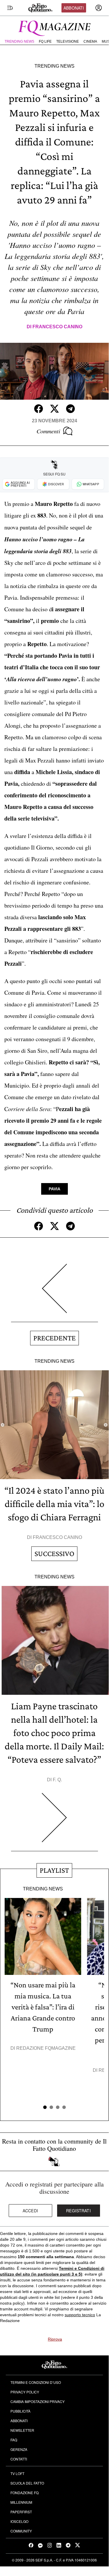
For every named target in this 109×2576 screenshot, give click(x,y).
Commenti (48, 431)
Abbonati (74, 8)
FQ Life (45, 42)
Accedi (30, 2211)
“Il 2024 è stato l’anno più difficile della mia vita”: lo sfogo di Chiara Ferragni (54, 1504)
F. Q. (57, 1780)
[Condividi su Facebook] (39, 409)
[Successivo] (54, 1822)
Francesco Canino (57, 327)
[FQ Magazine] (54, 27)
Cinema (90, 42)
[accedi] (99, 8)
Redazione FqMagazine (46, 2048)
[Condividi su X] (54, 409)
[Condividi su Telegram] (70, 409)
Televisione (68, 42)
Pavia (54, 1189)
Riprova (55, 2339)
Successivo (54, 1554)
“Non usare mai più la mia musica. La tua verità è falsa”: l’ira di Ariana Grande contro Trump (43, 2007)
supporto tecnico (80, 2315)
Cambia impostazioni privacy (38, 2401)
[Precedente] (54, 1293)
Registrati (78, 2211)
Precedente (54, 1338)
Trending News (19, 42)
